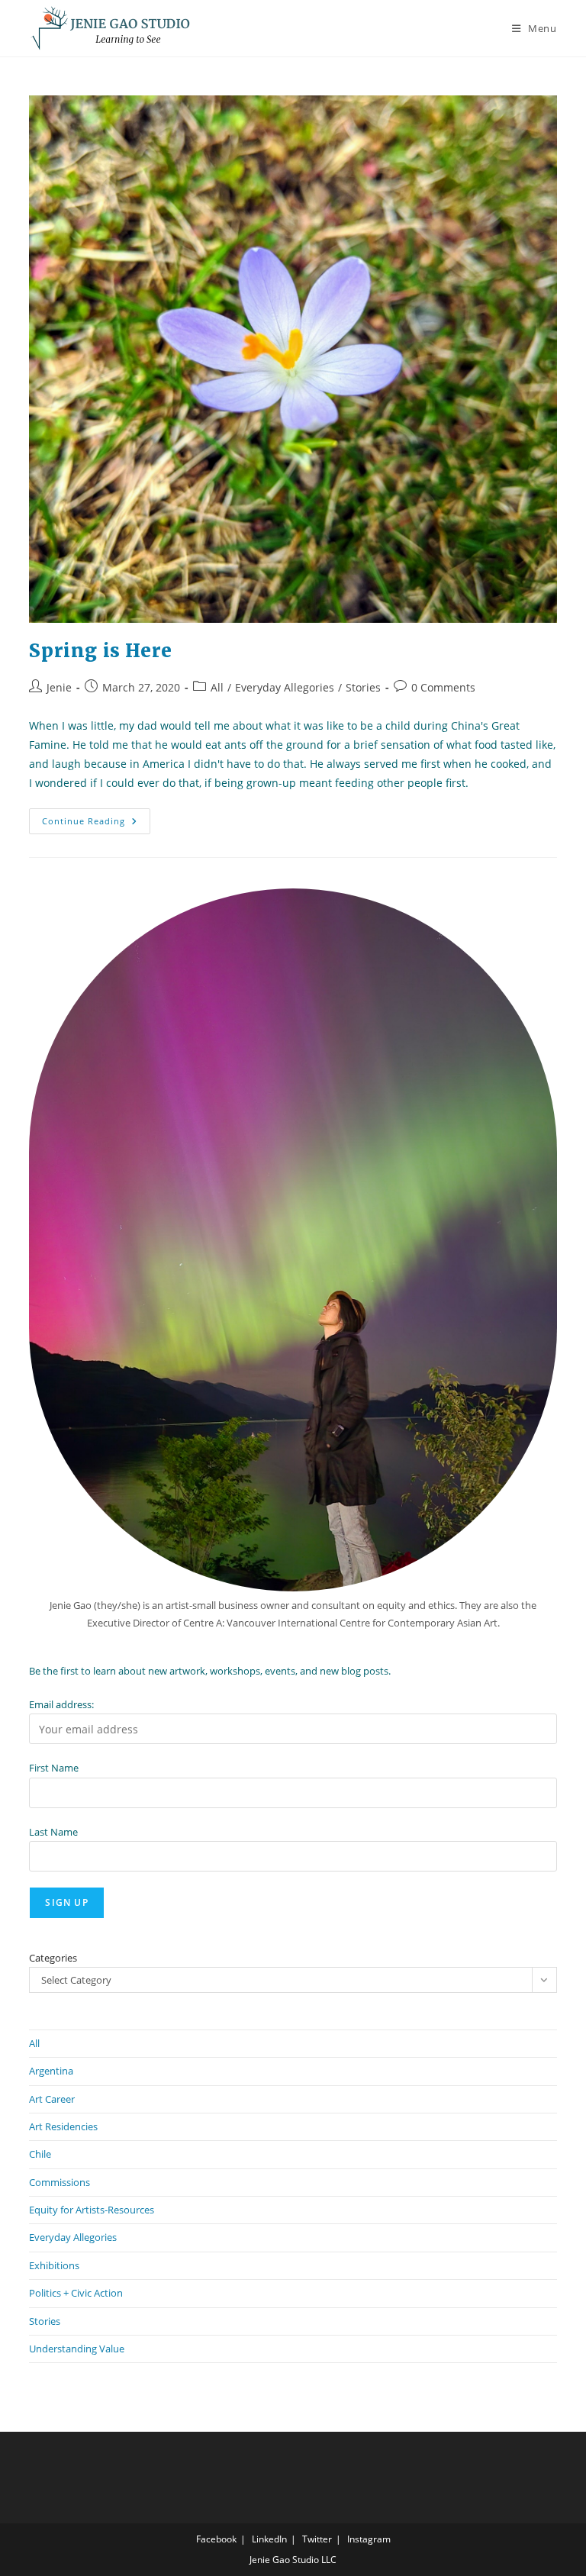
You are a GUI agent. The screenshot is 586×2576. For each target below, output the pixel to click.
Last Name (53, 1832)
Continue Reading (96, 824)
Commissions (60, 2182)
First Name (54, 1768)
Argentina (51, 2071)
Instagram (369, 2539)
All (217, 687)
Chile (40, 2154)
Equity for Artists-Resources (92, 2210)
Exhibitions (54, 2265)
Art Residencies (63, 2126)
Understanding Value (77, 2349)
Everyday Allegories (285, 687)
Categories (53, 1958)
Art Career (52, 2099)
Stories (363, 687)
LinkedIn (269, 2539)
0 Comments (443, 687)
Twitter (317, 2539)
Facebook (216, 2539)
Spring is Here (100, 651)
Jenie (59, 687)
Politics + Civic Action (76, 2293)
